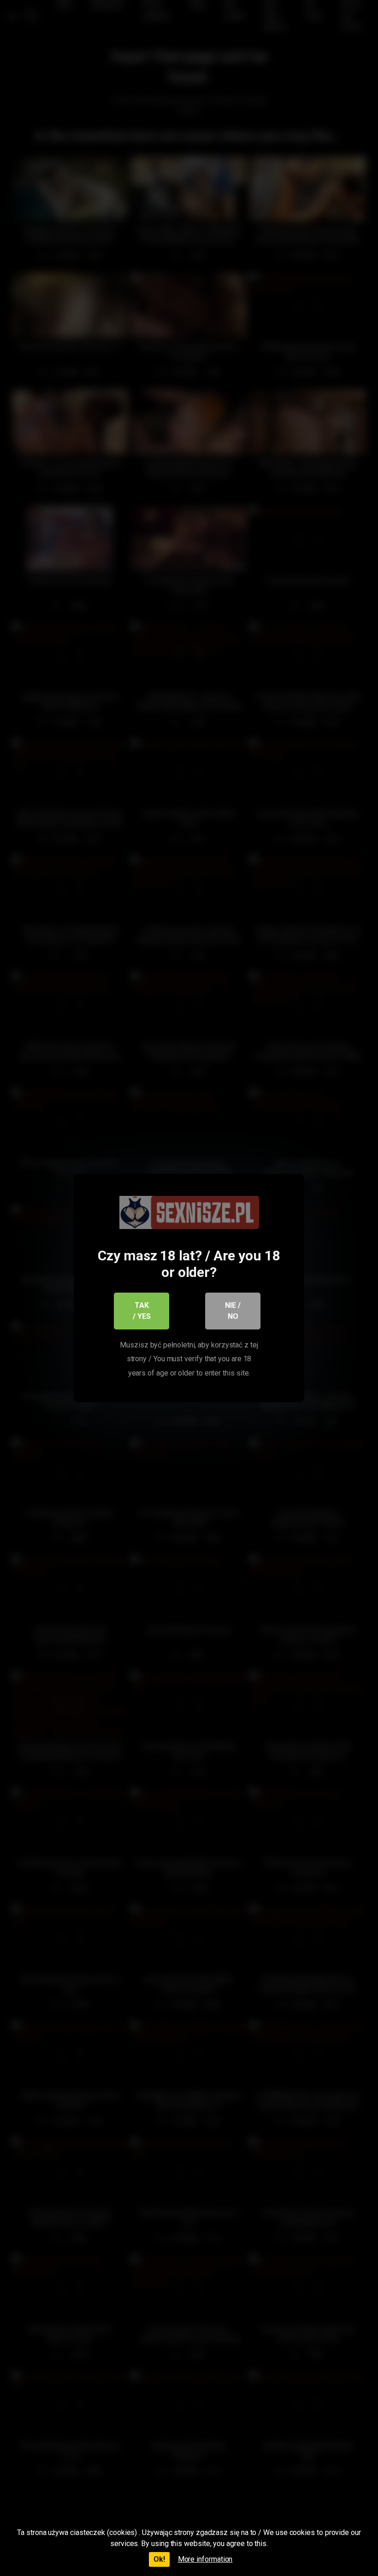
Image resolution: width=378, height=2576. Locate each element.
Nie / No (233, 1311)
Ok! (159, 2559)
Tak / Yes (142, 1311)
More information (205, 2559)
